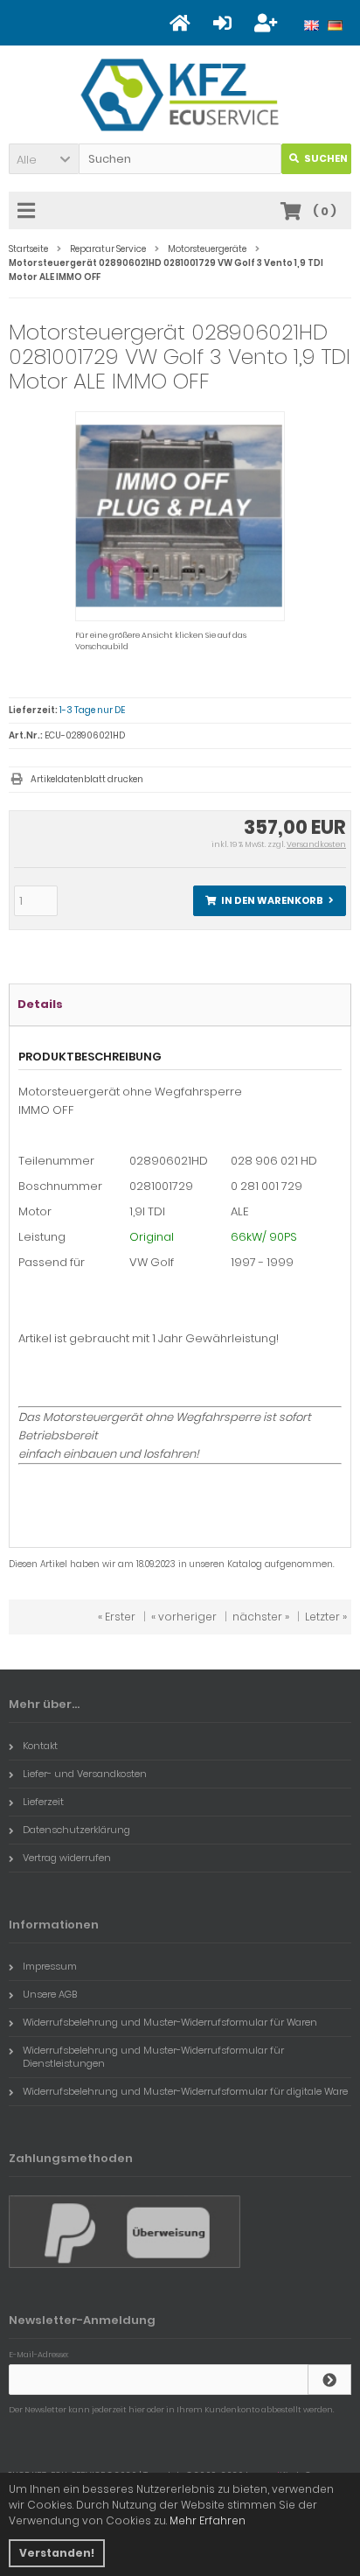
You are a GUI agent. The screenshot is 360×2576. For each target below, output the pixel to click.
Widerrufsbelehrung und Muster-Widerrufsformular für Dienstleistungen (153, 2057)
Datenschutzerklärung (76, 1830)
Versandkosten (316, 844)
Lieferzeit (43, 1802)
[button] (44, 159)
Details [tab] (40, 1004)
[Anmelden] (329, 2380)
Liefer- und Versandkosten (85, 1774)
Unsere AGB (50, 1994)
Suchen (316, 159)
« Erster (117, 1617)
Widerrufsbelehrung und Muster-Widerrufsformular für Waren (170, 2022)
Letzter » (326, 1617)
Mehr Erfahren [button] (208, 2520)
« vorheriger (184, 1617)
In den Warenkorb (270, 901)
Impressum (50, 1966)
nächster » (261, 1617)
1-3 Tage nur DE (92, 710)
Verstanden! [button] (57, 2553)
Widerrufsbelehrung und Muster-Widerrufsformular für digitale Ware (185, 2091)
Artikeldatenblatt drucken (87, 779)
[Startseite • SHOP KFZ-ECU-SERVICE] (180, 94)
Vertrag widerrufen (67, 1858)
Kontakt (40, 1746)
